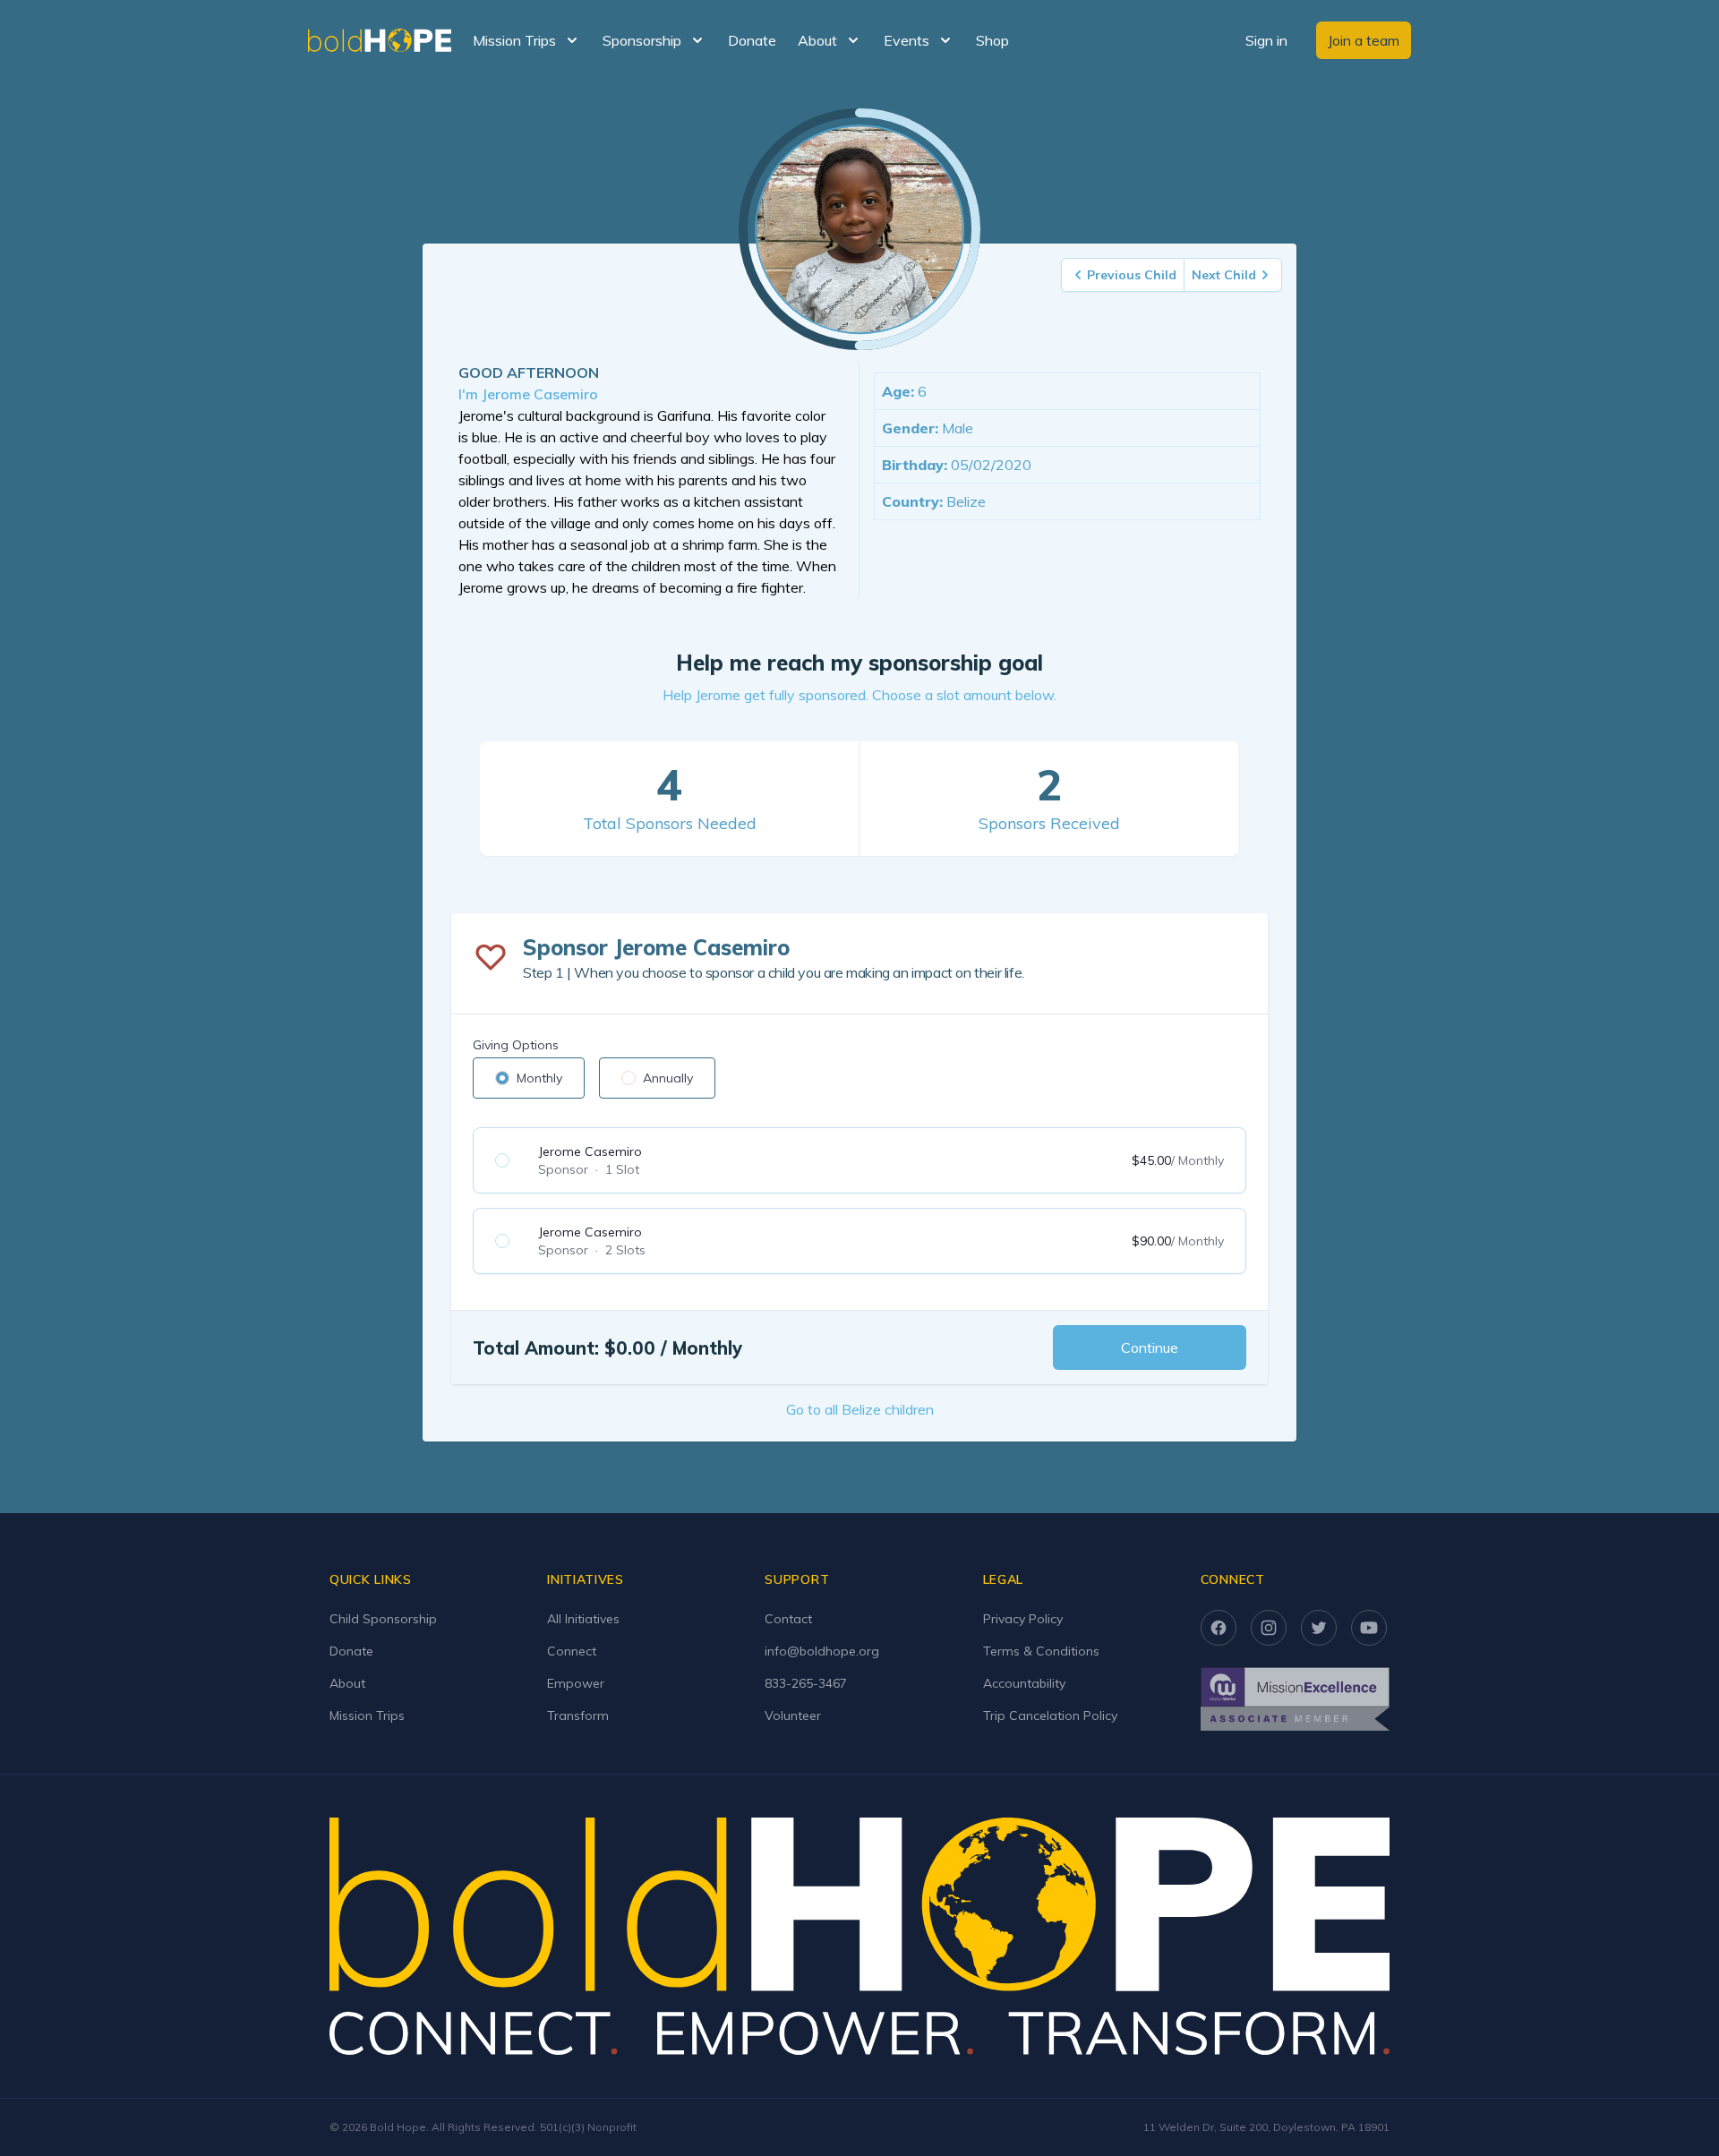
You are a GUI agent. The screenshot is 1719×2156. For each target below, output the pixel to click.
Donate (752, 40)
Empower (576, 1683)
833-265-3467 (806, 1683)
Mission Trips (367, 1715)
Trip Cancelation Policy (1050, 1715)
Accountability (1024, 1683)
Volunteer (793, 1715)
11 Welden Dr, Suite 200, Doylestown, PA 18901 (1266, 2127)
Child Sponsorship (383, 1619)
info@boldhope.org (822, 1651)
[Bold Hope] (380, 40)
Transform (578, 1715)
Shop (992, 40)
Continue (1150, 1347)
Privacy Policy (1023, 1619)
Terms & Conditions (1041, 1651)
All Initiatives (583, 1619)
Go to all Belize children (860, 1409)
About (347, 1683)
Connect (572, 1651)
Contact (788, 1619)
